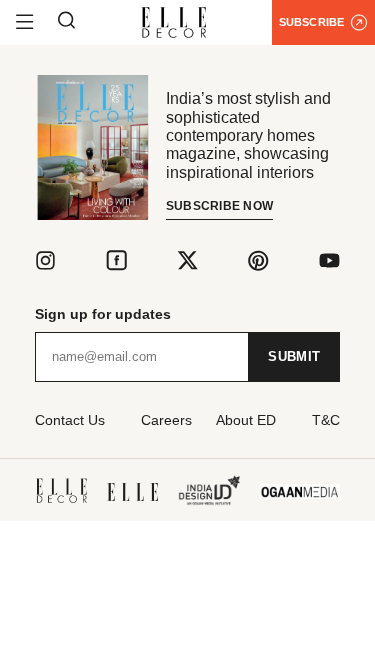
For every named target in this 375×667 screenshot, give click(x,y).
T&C (326, 420)
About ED (246, 420)
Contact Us (70, 420)
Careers (166, 420)
